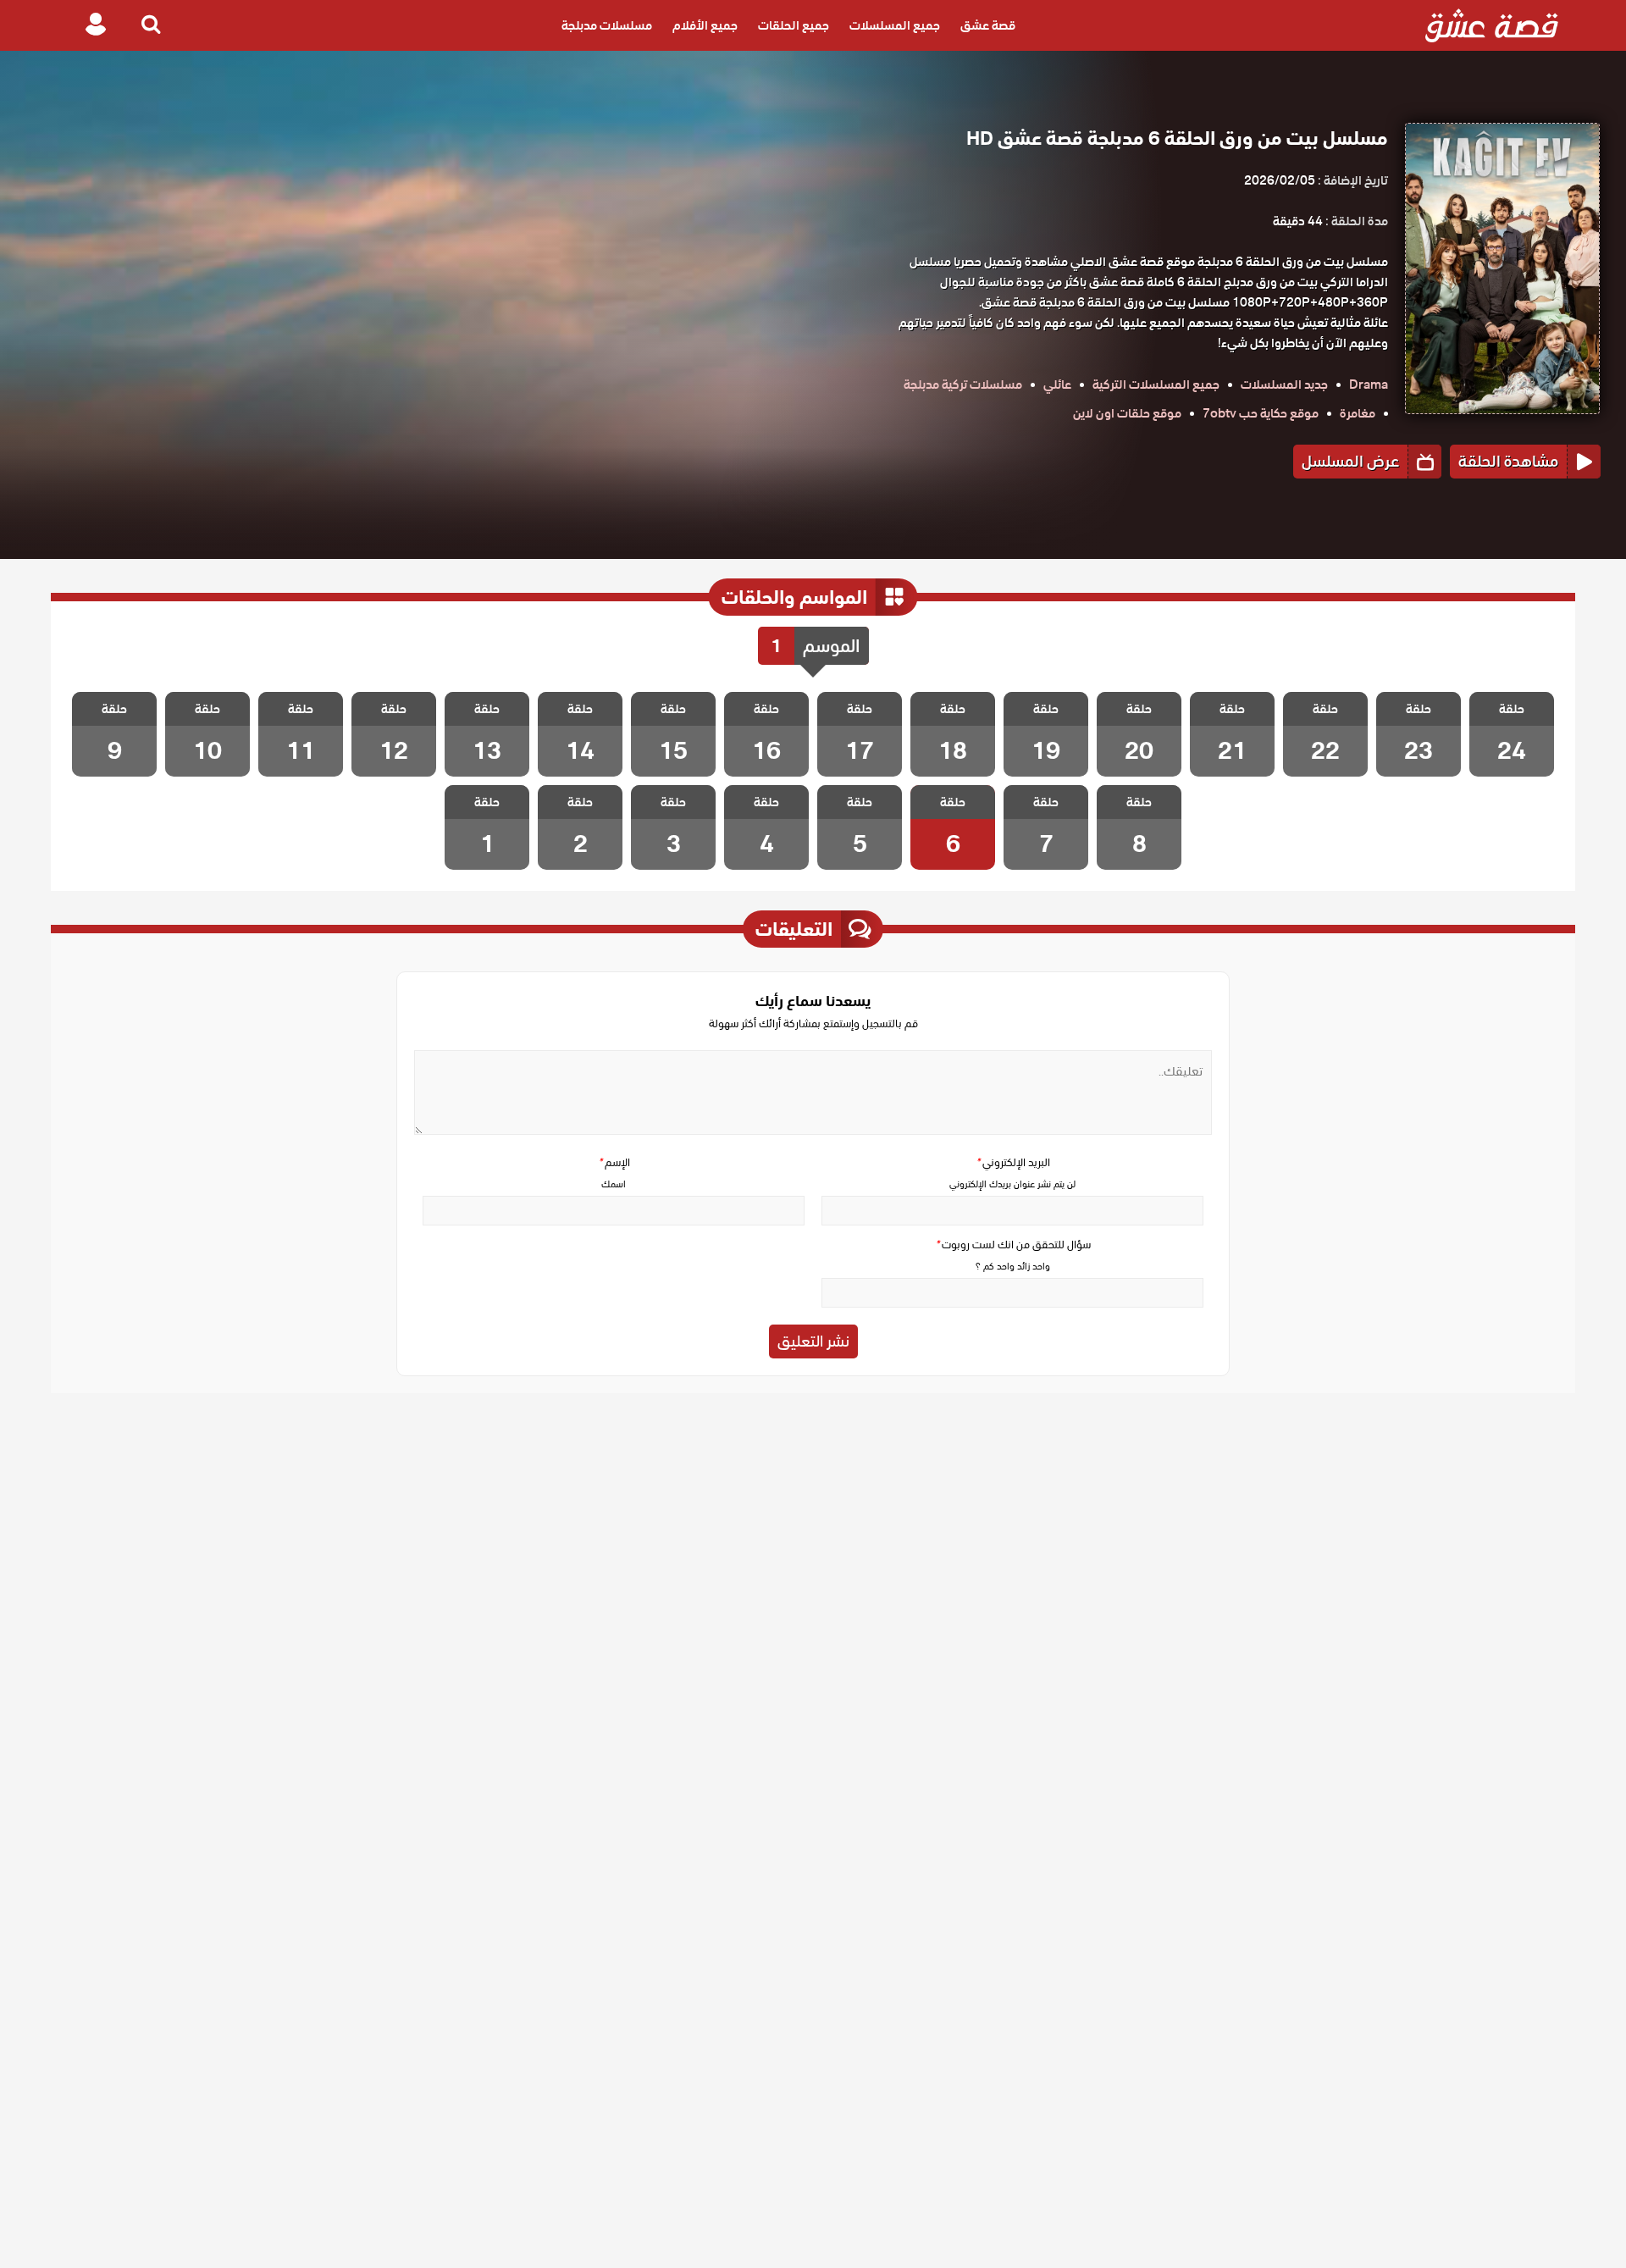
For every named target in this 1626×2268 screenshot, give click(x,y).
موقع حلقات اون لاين (1127, 413)
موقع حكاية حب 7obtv (1261, 413)
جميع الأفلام (705, 25)
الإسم (614, 1162)
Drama (1369, 384)
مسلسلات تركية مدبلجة (963, 384)
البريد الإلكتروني (1013, 1162)
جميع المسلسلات (895, 25)
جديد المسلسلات (1284, 384)
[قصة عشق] (1492, 25)
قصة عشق (988, 25)
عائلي (1057, 384)
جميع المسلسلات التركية (1156, 384)
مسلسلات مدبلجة (607, 25)
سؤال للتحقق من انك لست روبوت (1013, 1245)
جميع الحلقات (794, 25)
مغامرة (1358, 413)
